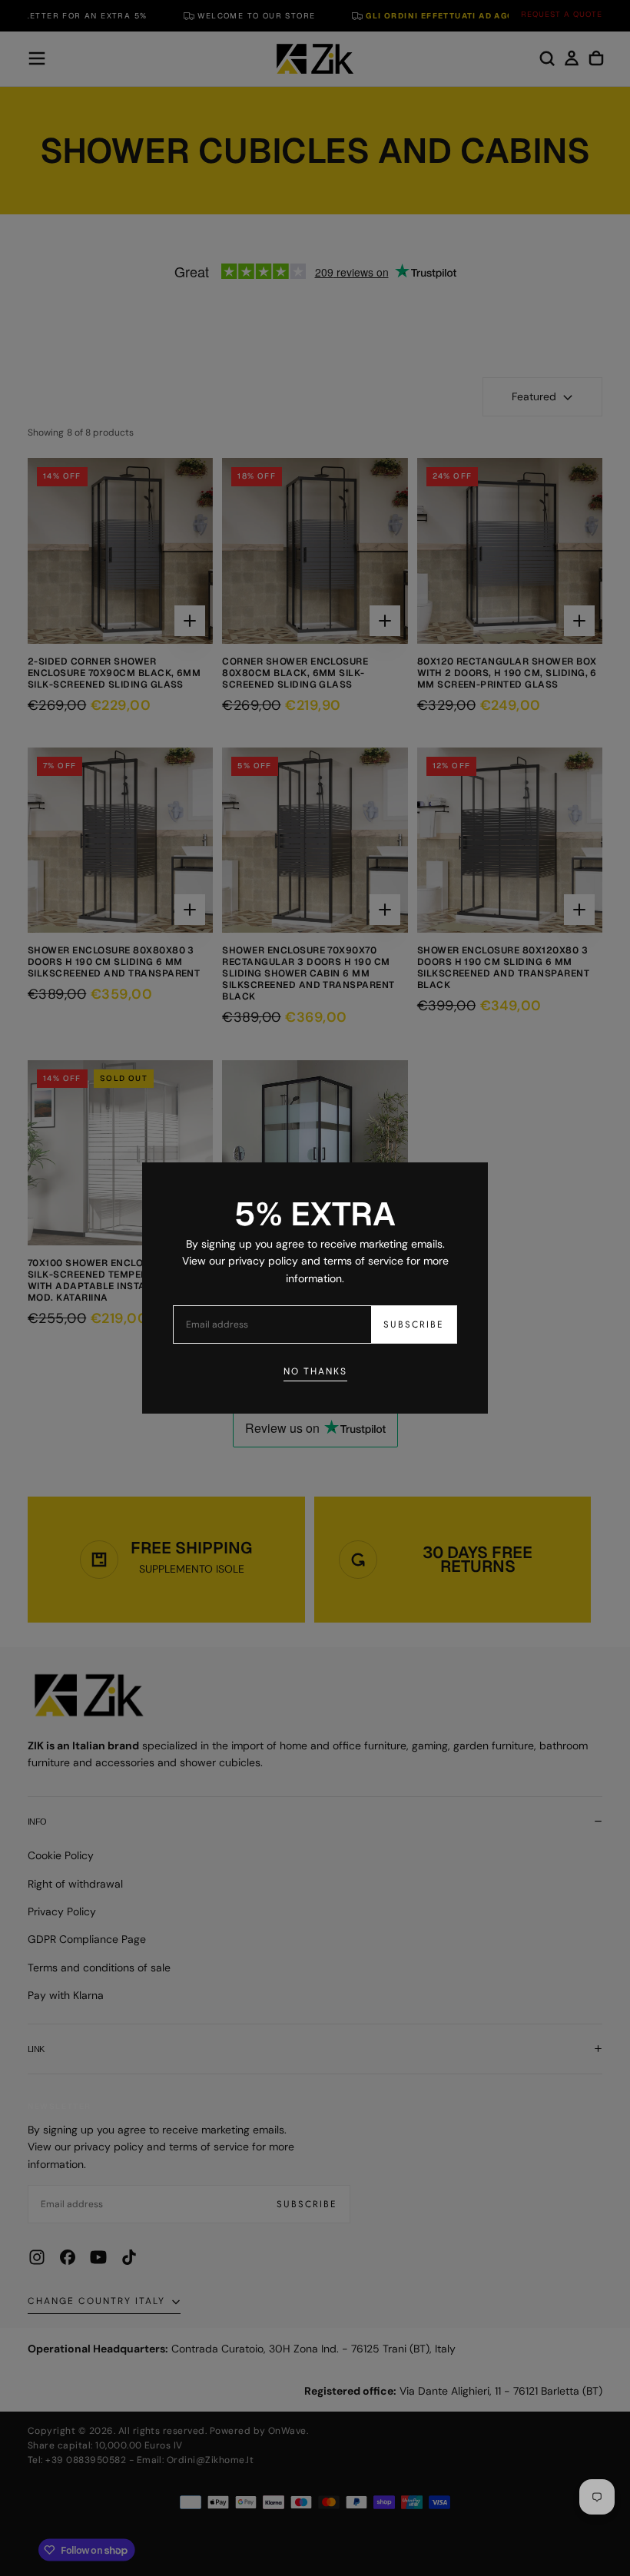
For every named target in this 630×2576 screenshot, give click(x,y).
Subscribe (414, 1324)
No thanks (315, 1371)
